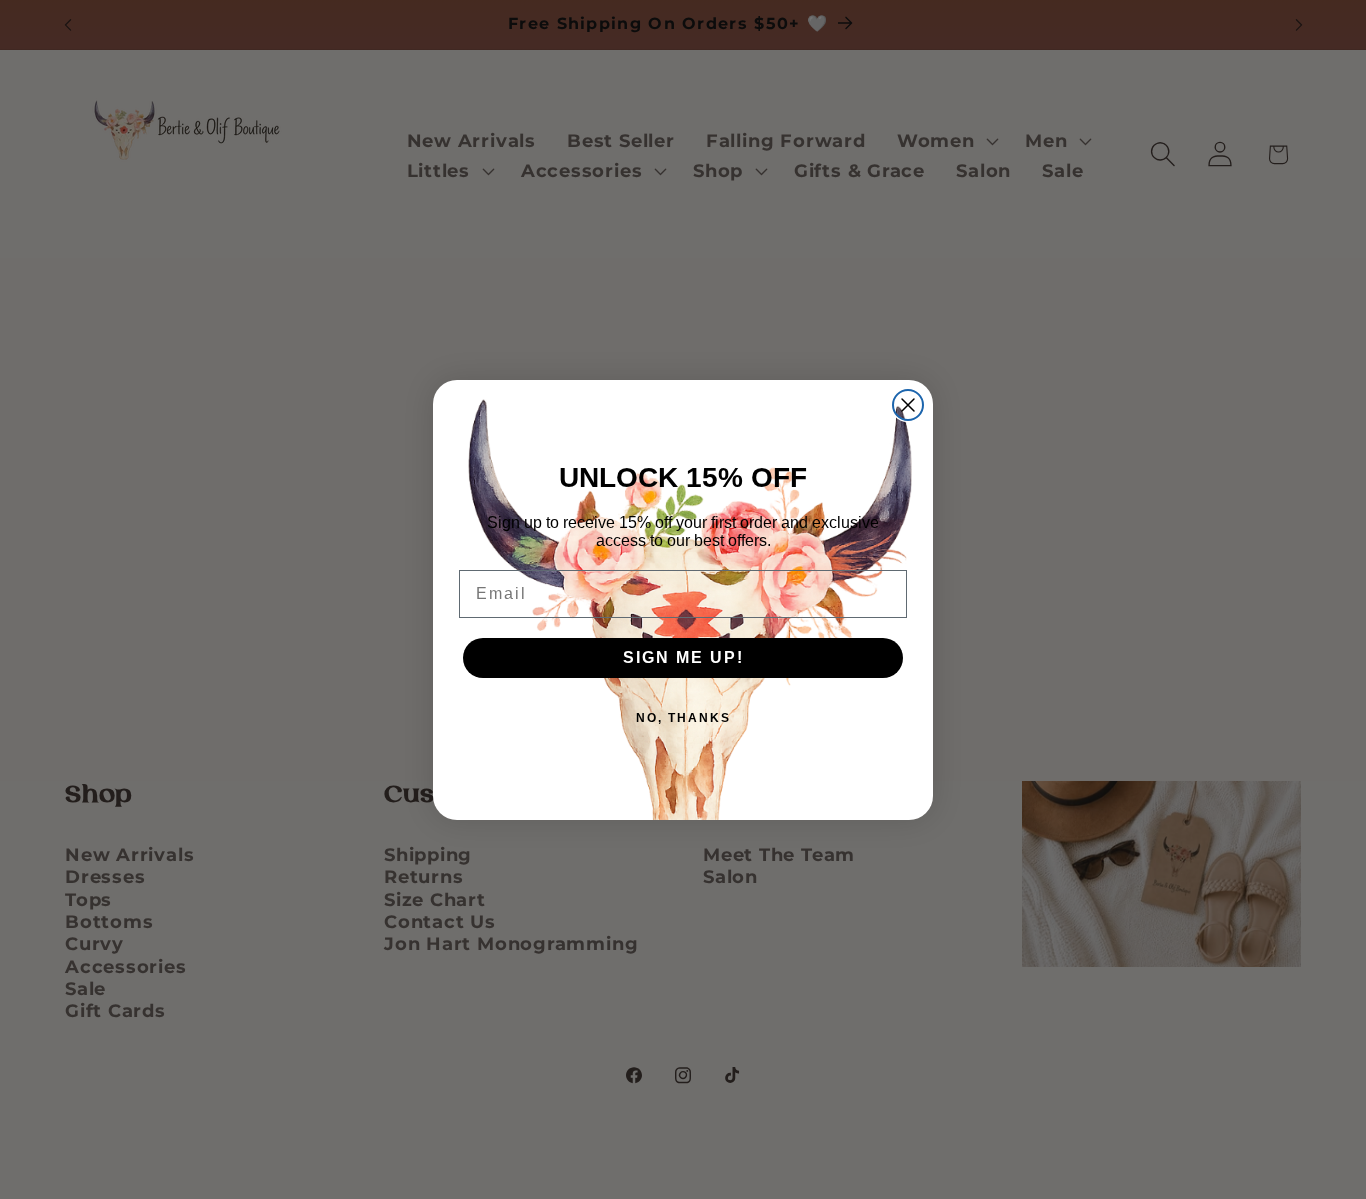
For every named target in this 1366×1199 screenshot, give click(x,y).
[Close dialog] (908, 405)
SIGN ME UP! (683, 657)
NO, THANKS (683, 718)
